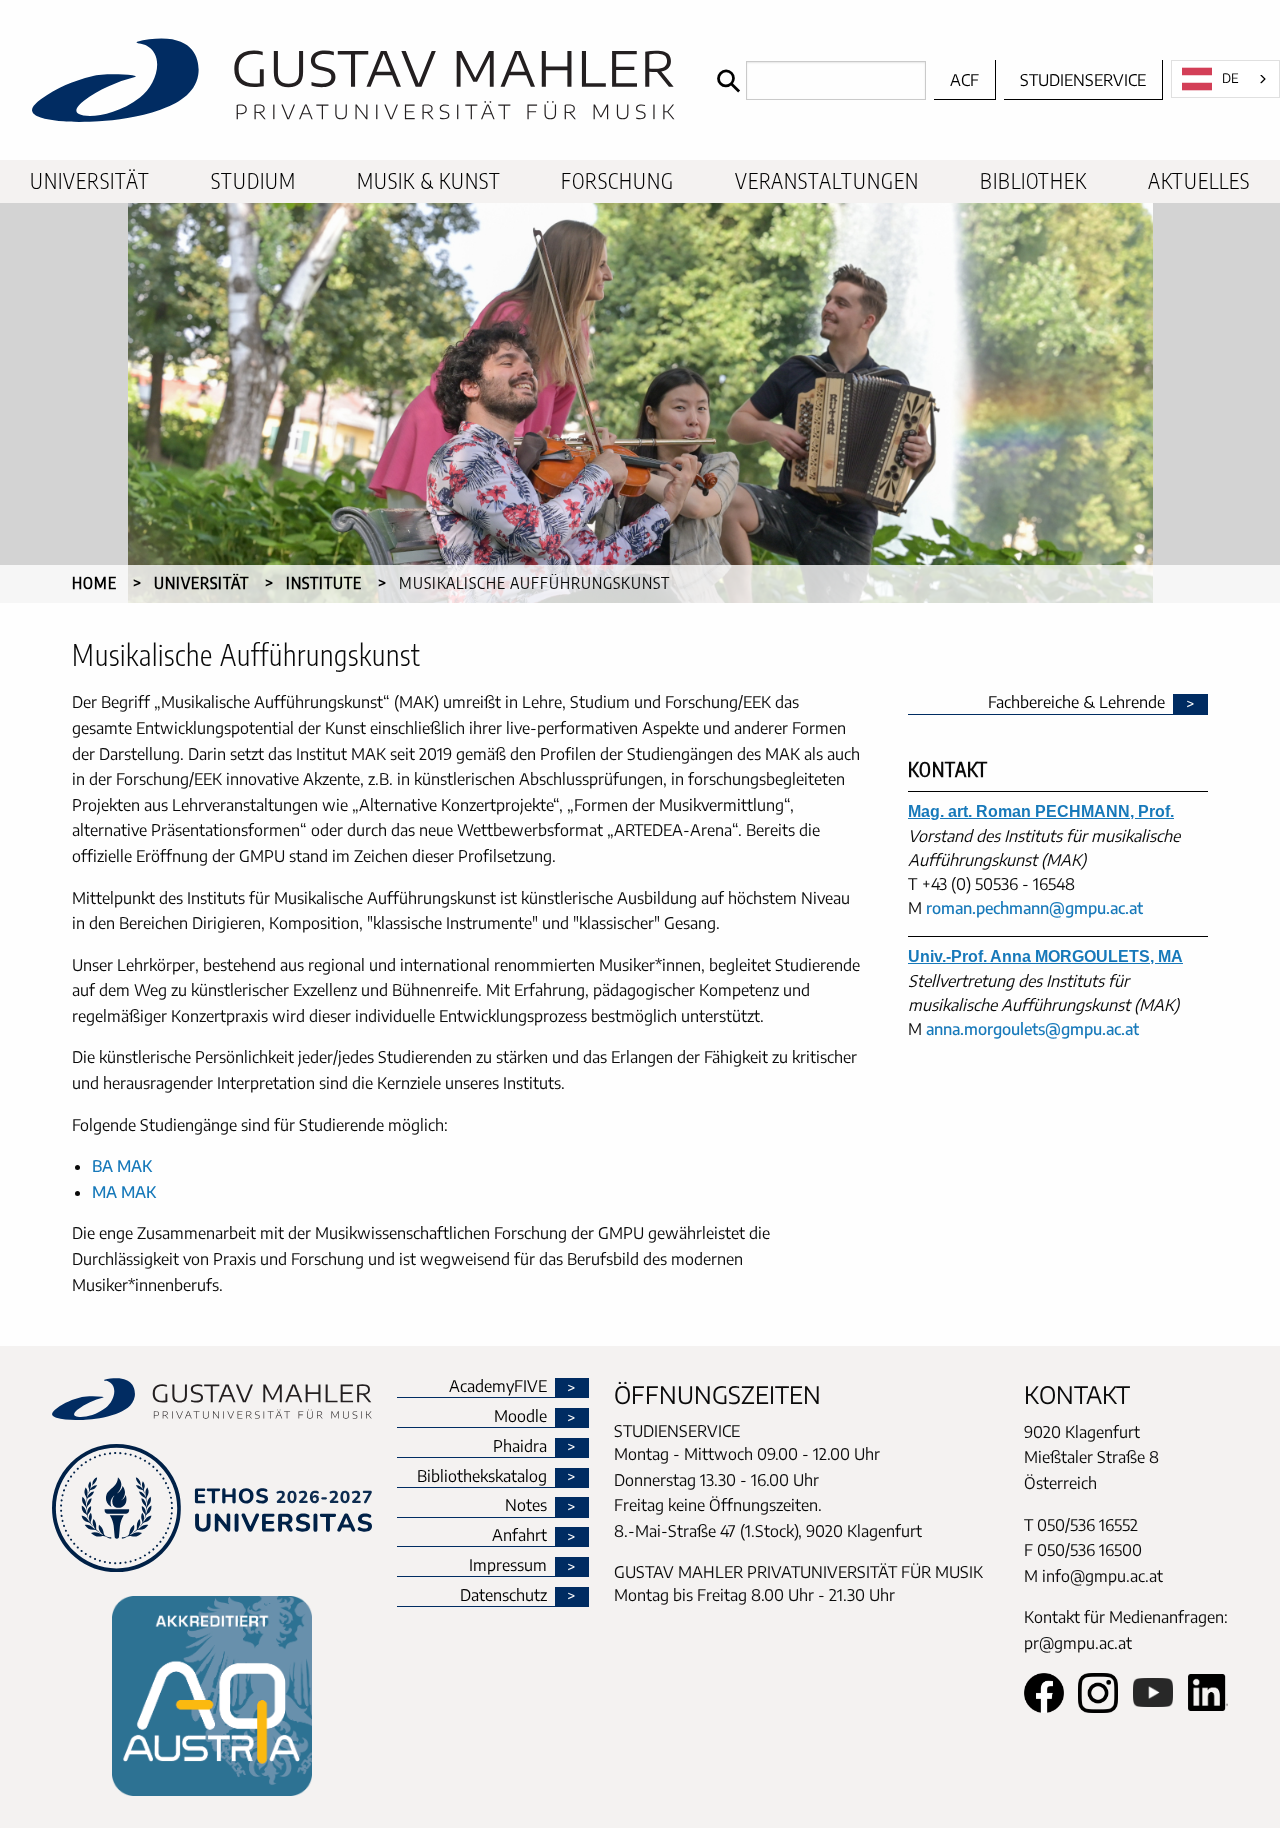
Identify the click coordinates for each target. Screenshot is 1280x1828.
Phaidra (520, 1447)
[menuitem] (90, 181)
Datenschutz (503, 1596)
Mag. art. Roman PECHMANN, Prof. (1041, 811)
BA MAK (122, 1166)
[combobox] (1225, 79)
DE (1230, 78)
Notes (526, 1506)
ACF (964, 80)
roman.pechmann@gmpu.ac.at (1034, 908)
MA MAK (124, 1192)
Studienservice (1083, 80)
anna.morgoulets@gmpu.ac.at (1032, 1029)
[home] (353, 80)
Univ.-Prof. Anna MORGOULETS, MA (1045, 956)
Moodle (520, 1417)
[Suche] (726, 80)
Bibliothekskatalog (482, 1477)
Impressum (508, 1566)
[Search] (816, 80)
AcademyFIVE (498, 1387)
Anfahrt (519, 1536)
